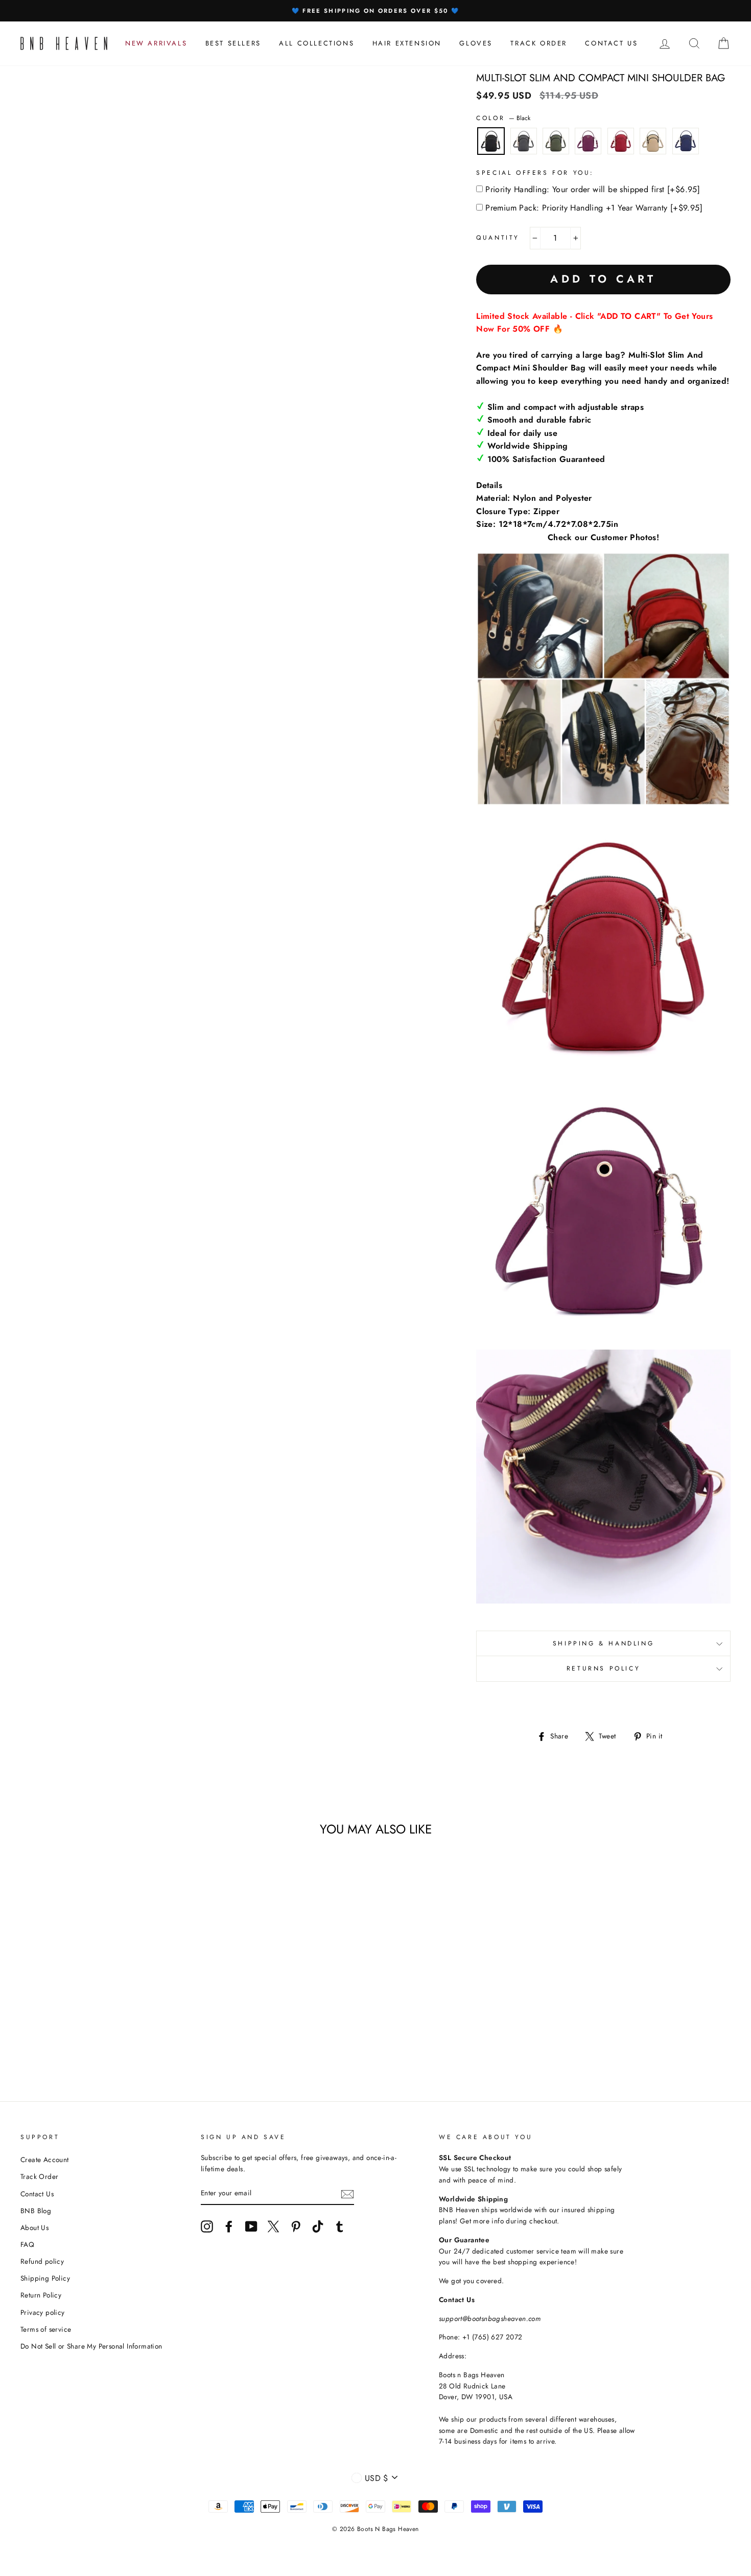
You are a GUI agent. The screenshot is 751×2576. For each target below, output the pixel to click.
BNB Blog (36, 2211)
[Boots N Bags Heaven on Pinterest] (296, 2226)
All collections (316, 43)
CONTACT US (611, 43)
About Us (34, 2227)
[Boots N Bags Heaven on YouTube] (251, 2226)
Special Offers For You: (535, 173)
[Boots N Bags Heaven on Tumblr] (340, 2226)
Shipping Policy (45, 2278)
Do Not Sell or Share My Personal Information (91, 2346)
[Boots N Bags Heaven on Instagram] (207, 2226)
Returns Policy (603, 1668)
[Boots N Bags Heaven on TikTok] (318, 2226)
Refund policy (42, 2261)
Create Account (45, 2160)
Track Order (39, 2176)
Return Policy (41, 2295)
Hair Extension (407, 43)
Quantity (498, 238)
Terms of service (46, 2329)
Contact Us (37, 2194)
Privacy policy (43, 2312)
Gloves (476, 43)
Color (503, 118)
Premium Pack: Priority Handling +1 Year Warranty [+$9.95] (594, 208)
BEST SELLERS (233, 43)
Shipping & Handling (603, 1643)
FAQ (27, 2244)
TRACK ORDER (539, 43)
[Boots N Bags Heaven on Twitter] (273, 2226)
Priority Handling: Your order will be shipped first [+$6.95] (593, 189)
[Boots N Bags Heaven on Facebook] (229, 2226)
